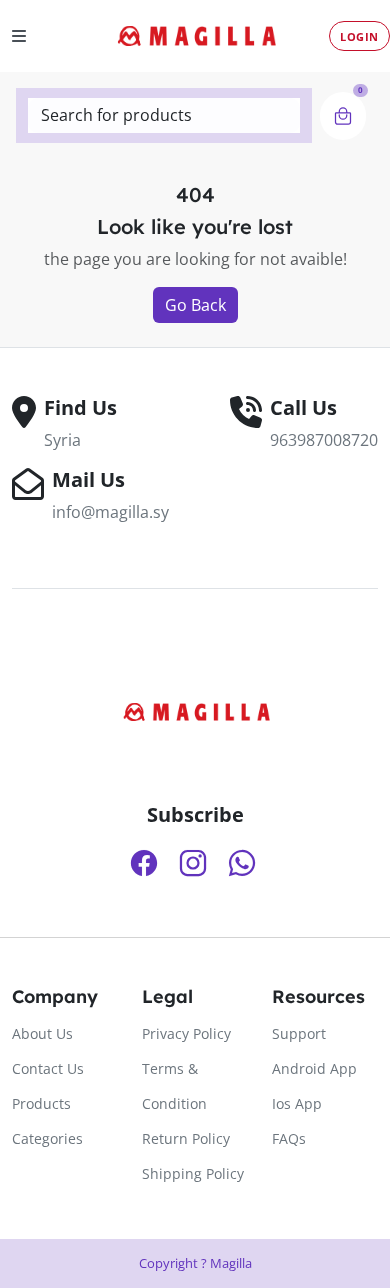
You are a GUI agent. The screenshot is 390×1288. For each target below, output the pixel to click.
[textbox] (164, 115)
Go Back (195, 305)
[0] (343, 116)
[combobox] (164, 115)
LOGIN (359, 36)
